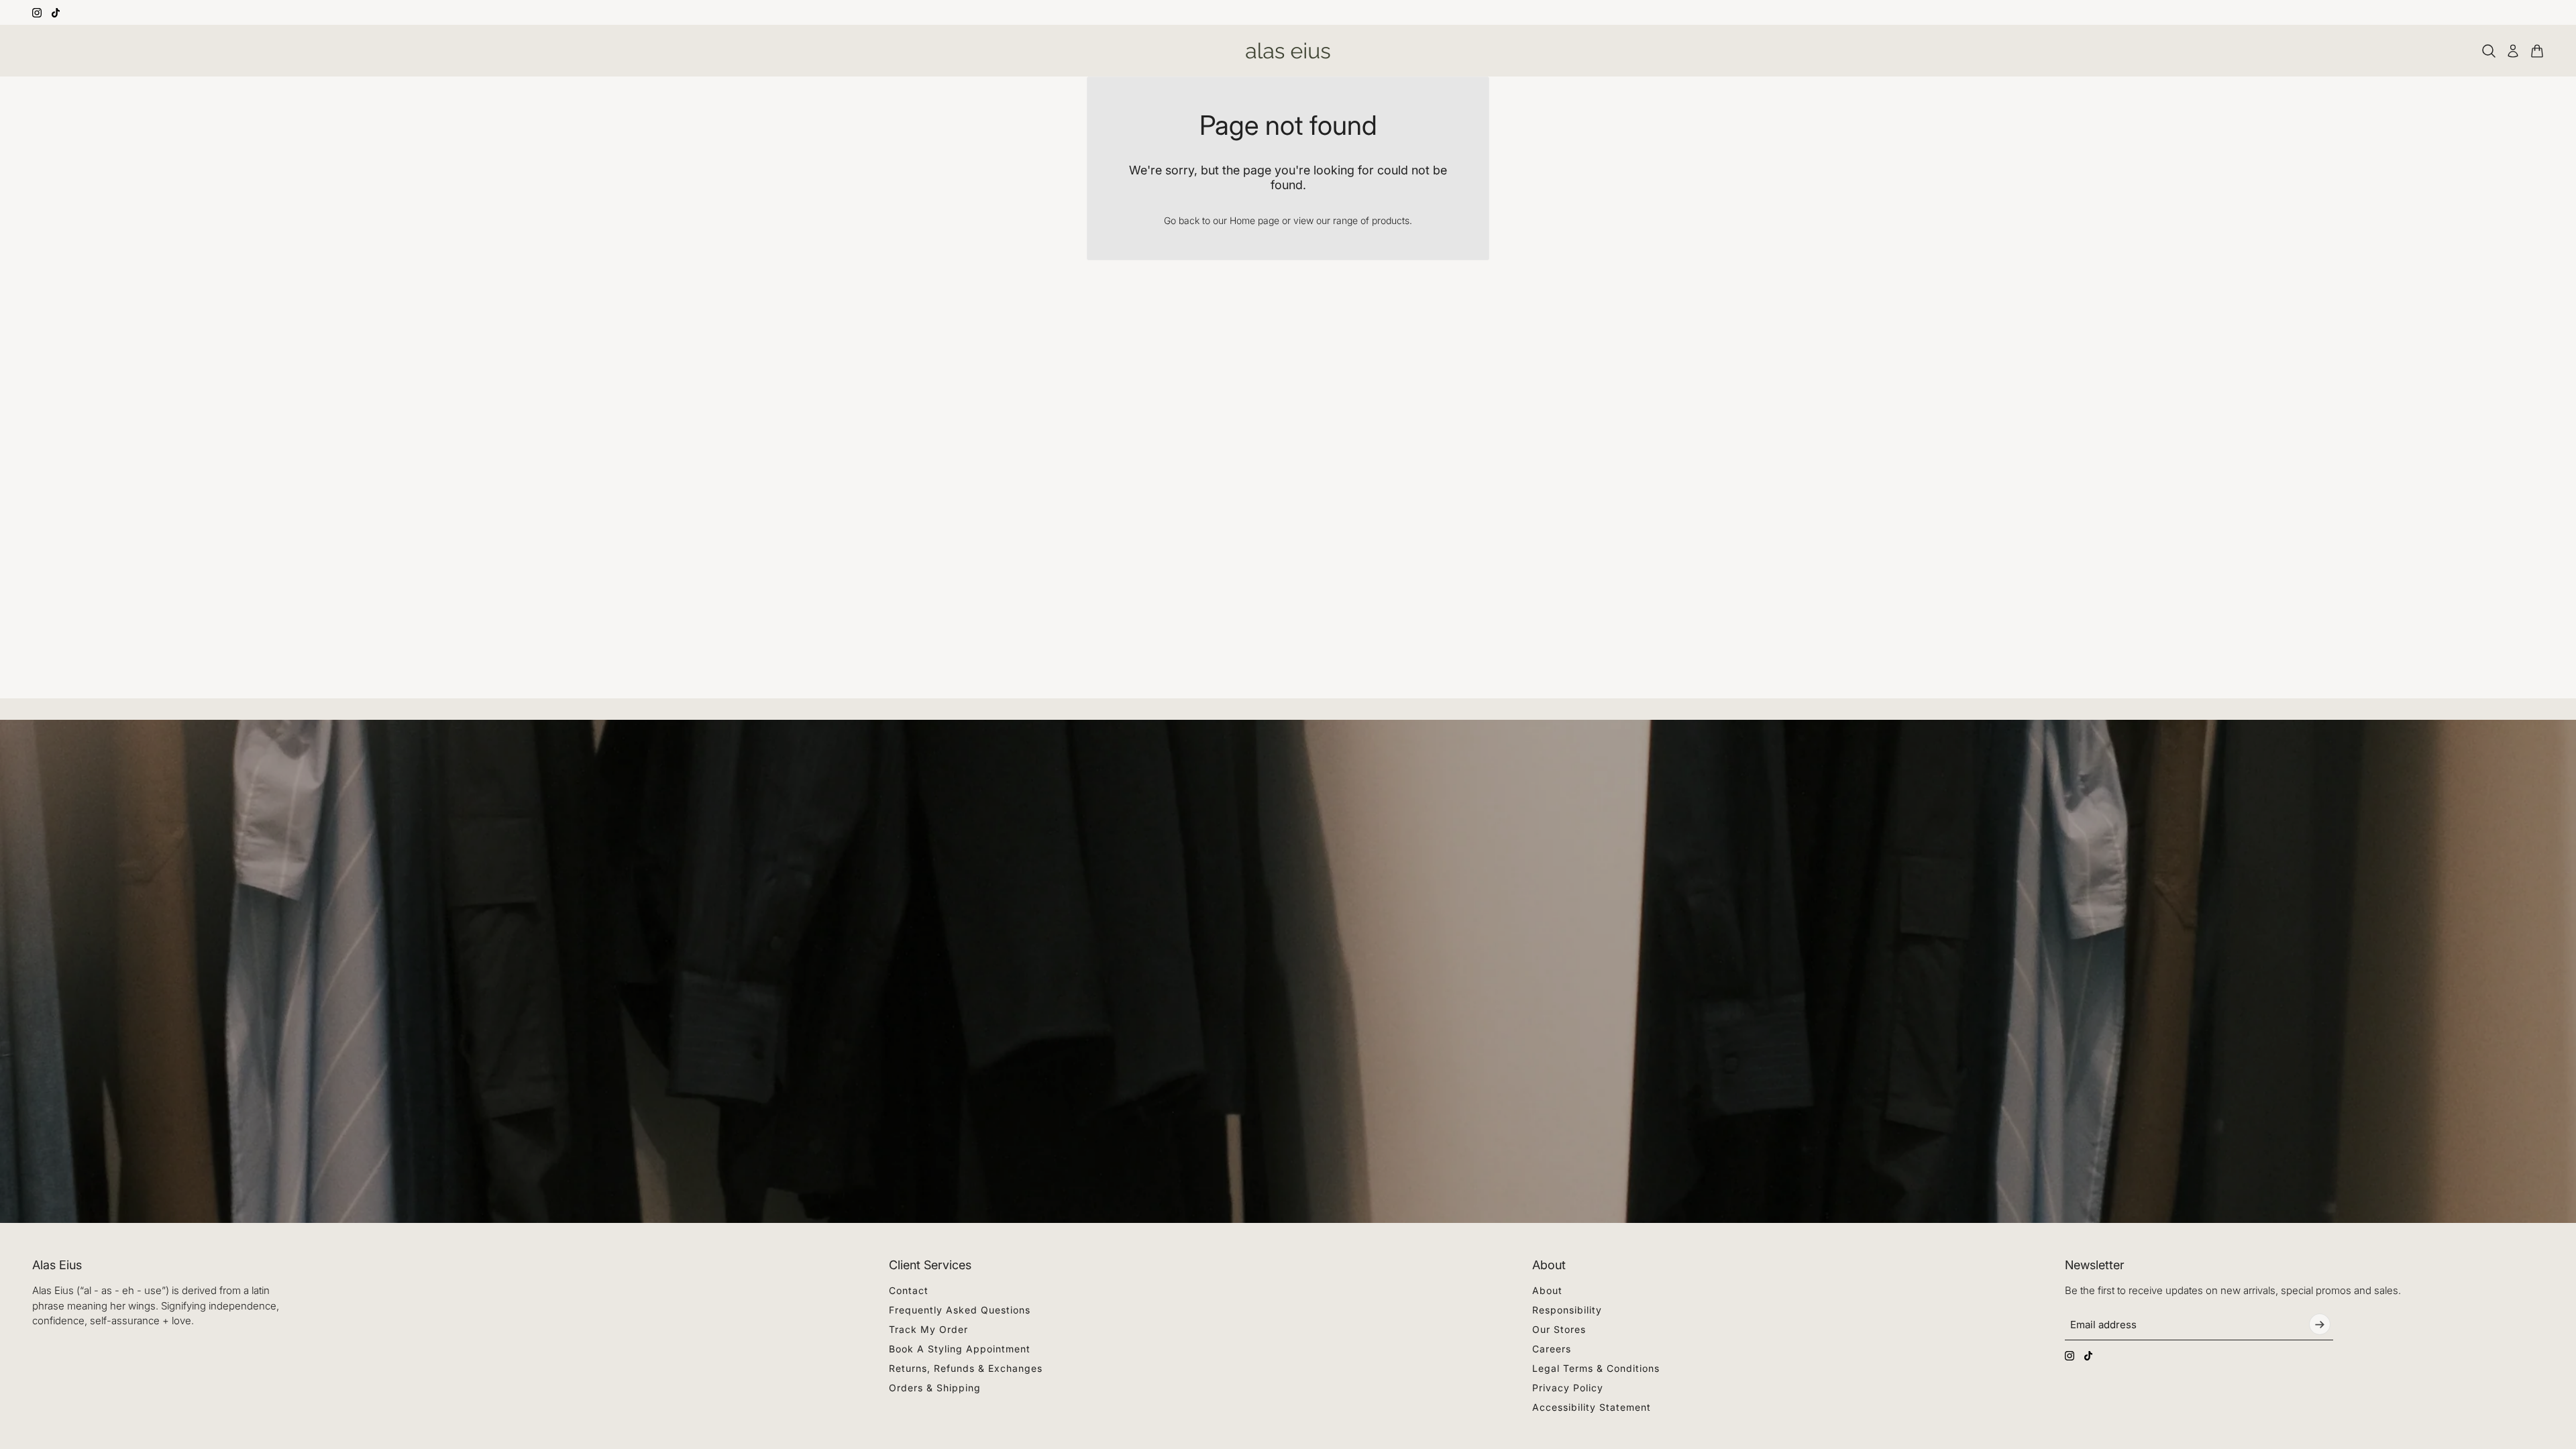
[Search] (2489, 51)
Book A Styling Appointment (960, 1349)
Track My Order (928, 1329)
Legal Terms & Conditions (1596, 1368)
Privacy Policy (1568, 1388)
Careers (1552, 1349)
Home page (1254, 220)
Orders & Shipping (935, 1388)
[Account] (2513, 51)
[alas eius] (1288, 51)
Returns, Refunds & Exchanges (966, 1368)
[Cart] (2537, 51)
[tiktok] (56, 13)
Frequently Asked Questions (960, 1310)
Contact (909, 1290)
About (1547, 1290)
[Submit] (2320, 1324)
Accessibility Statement (1592, 1407)
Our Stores (1559, 1329)
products (1391, 220)
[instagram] (37, 13)
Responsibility (1567, 1310)
